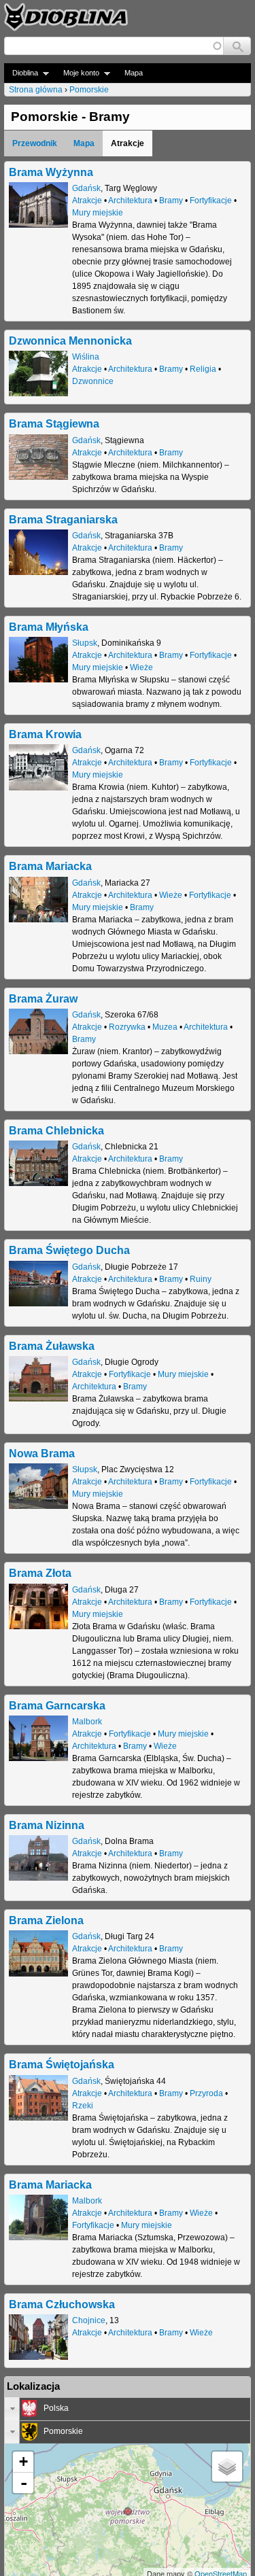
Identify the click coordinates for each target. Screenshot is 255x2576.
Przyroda (206, 2093)
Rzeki (83, 2106)
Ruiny (201, 1279)
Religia (203, 369)
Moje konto (77, 73)
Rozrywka (127, 1027)
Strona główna (36, 90)
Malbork (87, 1722)
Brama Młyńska (49, 627)
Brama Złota (40, 1573)
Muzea (165, 1027)
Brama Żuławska (52, 1346)
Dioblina (21, 73)
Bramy (171, 201)
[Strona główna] (66, 17)
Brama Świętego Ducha (69, 1250)
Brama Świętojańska (62, 2064)
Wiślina (86, 357)
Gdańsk (86, 188)
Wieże (141, 667)
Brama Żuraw (43, 998)
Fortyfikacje (211, 201)
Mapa (134, 73)
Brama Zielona (46, 1920)
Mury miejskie (98, 213)
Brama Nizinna (47, 1825)
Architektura (130, 201)
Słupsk (85, 643)
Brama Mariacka (50, 866)
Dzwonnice (93, 381)
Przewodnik (35, 143)
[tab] (128, 2409)
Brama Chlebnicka (56, 1130)
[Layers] (227, 2467)
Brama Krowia (45, 734)
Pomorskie (89, 90)
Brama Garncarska (57, 1705)
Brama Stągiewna (54, 423)
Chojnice (89, 2320)
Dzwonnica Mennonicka (70, 341)
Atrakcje (87, 201)
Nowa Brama (42, 1453)
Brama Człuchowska (62, 2304)
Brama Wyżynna (51, 172)
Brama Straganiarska (63, 519)
